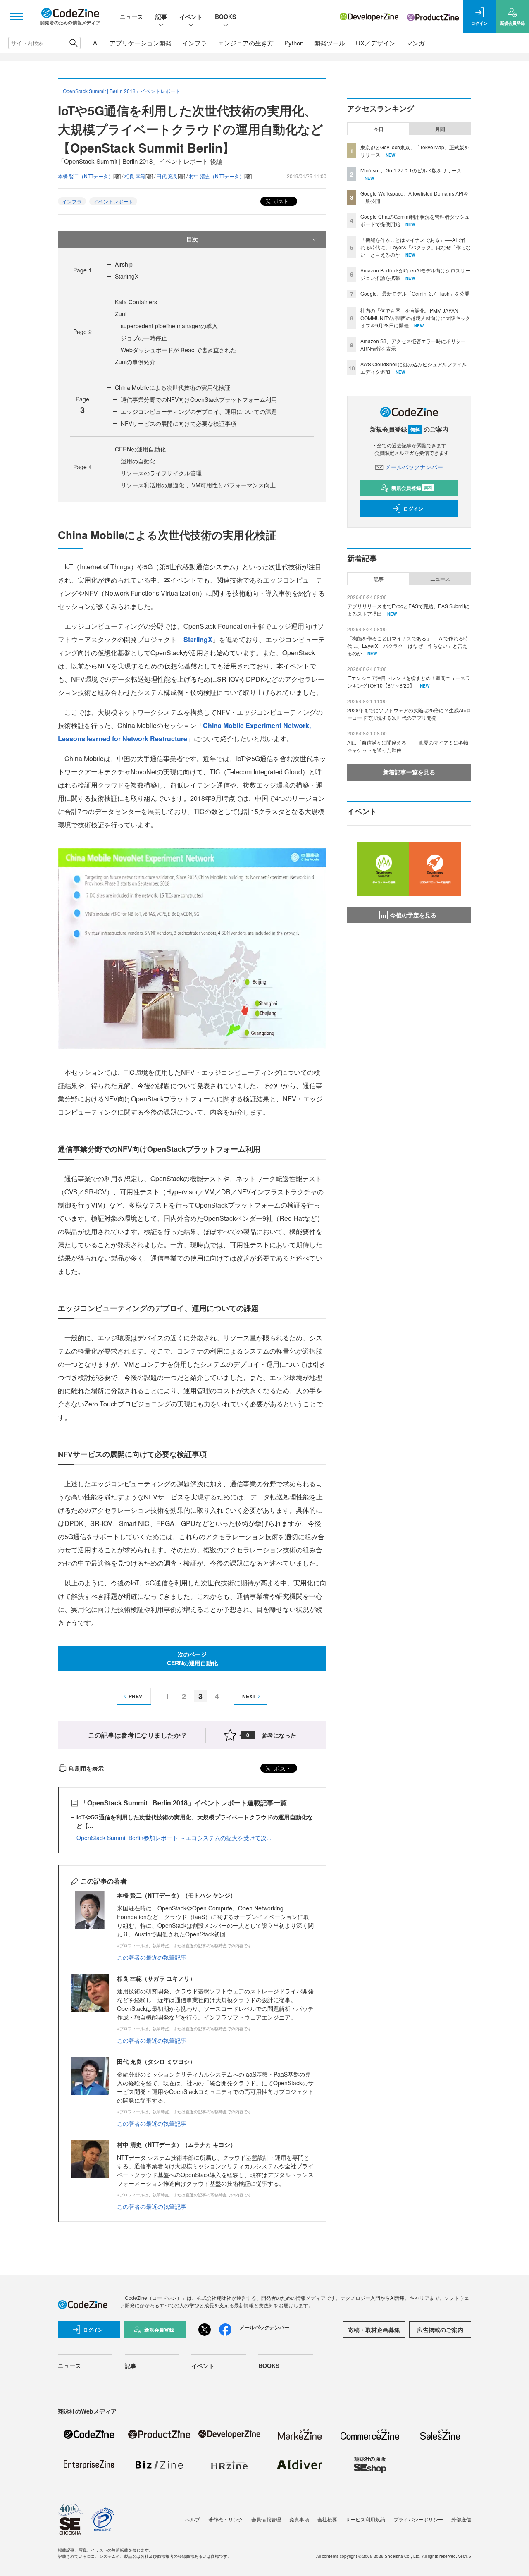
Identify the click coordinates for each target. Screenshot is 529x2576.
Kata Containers (136, 302)
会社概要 (327, 2519)
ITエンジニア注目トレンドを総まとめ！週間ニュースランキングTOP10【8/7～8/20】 (409, 682)
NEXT (249, 1696)
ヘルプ (193, 2519)
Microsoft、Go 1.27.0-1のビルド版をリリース (411, 170)
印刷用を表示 (86, 1768)
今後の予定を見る (413, 915)
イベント (191, 17)
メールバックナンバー (414, 467)
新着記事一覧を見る (409, 772)
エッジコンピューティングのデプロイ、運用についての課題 (199, 411)
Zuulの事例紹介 (135, 362)
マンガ (416, 43)
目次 (192, 239)
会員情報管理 (266, 2519)
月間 (440, 129)
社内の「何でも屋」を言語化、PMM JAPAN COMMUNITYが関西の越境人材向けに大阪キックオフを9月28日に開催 (415, 318)
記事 (161, 17)
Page (82, 270)
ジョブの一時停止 (144, 338)
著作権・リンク (226, 2519)
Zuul (121, 314)
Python (294, 43)
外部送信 (461, 2519)
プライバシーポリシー (418, 2519)
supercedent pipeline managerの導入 (169, 326)
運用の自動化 (138, 461)
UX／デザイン (376, 43)
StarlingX (127, 276)
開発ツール (330, 43)
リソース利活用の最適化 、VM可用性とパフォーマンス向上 (198, 485)
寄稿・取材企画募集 (374, 2330)
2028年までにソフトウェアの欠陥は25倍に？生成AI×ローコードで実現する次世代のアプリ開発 (409, 714)
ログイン (413, 509)
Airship (124, 264)
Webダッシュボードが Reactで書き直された (179, 350)
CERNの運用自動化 (140, 449)
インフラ (195, 43)
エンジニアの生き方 (246, 43)
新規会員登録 (412, 488)
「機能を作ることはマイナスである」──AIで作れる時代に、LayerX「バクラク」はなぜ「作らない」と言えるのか (416, 247)
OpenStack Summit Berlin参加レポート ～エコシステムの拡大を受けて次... (174, 1838)
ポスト (280, 201)
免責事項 (299, 2519)
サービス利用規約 (365, 2519)
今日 (379, 129)
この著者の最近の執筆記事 (152, 1957)
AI (96, 43)
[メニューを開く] (17, 17)
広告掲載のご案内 (440, 2330)
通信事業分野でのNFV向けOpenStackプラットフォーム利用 (199, 399)
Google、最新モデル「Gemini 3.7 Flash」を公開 (415, 293)
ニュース (131, 17)
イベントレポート (113, 201)
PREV (135, 1696)
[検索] (73, 43)
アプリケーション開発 (141, 43)
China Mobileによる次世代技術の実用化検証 (173, 387)
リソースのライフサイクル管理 (161, 473)
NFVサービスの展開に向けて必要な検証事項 (179, 423)
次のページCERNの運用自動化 (192, 1658)
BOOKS (225, 17)
